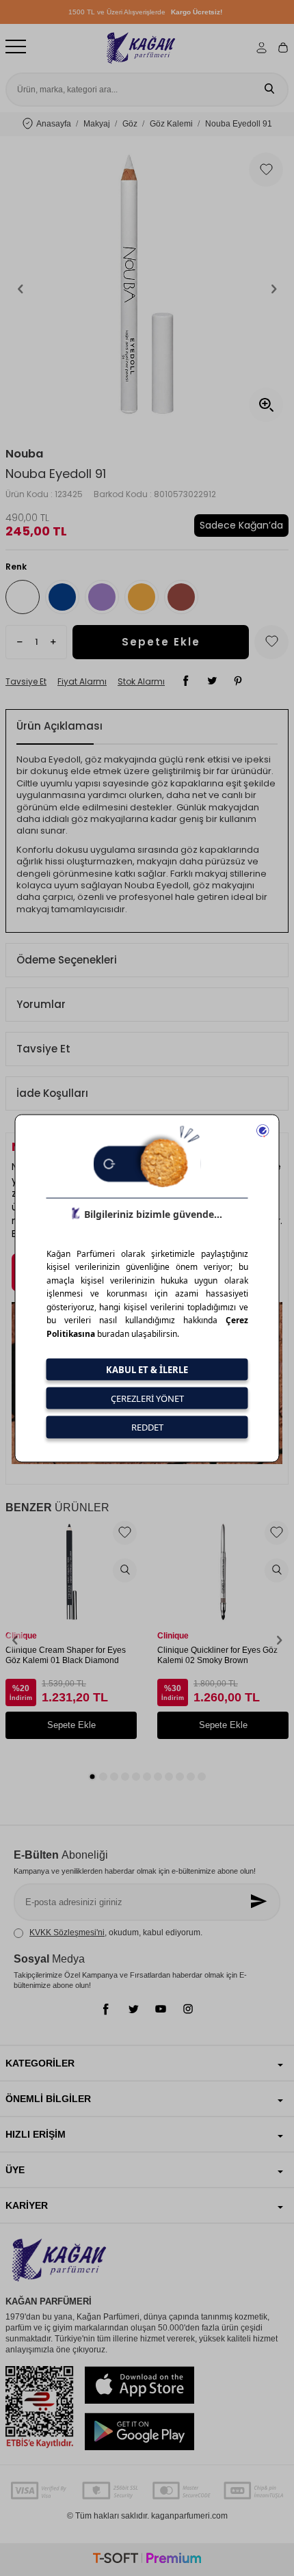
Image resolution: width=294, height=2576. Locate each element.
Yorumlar (41, 1004)
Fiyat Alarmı (82, 682)
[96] (142, 597)
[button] (21, 289)
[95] (102, 597)
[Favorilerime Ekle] (125, 1533)
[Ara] (269, 90)
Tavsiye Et (26, 682)
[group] (147, 289)
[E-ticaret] (147, 2560)
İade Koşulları (52, 1093)
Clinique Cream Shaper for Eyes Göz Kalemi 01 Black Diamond (66, 1656)
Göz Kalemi (171, 124)
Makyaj (97, 124)
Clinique (21, 1636)
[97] (181, 597)
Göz (130, 124)
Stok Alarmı (141, 682)
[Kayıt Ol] (260, 1902)
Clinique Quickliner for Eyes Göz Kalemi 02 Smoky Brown (217, 1656)
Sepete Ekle (161, 642)
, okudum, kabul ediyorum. (116, 1933)
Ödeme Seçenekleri (67, 960)
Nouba (24, 454)
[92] (62, 597)
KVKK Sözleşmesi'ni (67, 1933)
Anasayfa (54, 124)
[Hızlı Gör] (125, 1570)
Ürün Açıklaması (59, 726)
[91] (23, 597)
